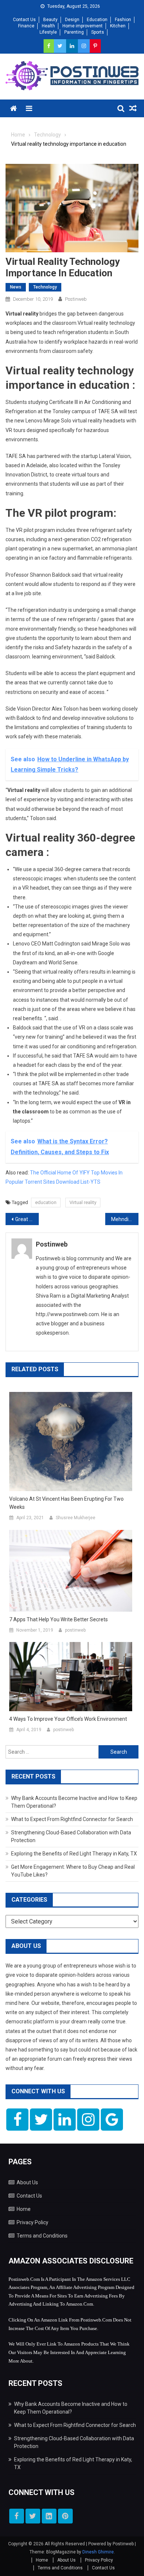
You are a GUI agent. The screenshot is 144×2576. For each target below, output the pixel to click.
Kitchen (118, 26)
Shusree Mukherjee (76, 1518)
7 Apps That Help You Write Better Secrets (59, 1619)
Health (48, 26)
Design (72, 20)
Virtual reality (83, 1202)
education (46, 1202)
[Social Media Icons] (17, 2120)
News (16, 287)
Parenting (74, 32)
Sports (98, 32)
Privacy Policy (32, 2222)
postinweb (76, 299)
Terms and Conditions (42, 2236)
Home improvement (83, 26)
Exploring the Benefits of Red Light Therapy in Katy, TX (74, 1854)
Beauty (50, 20)
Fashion (123, 20)
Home (24, 2209)
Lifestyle (48, 32)
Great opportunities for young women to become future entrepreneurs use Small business (27, 1219)
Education (97, 20)
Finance (26, 26)
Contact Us (24, 20)
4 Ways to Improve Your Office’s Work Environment (68, 1719)
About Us (27, 2182)
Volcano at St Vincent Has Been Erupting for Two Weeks (66, 1503)
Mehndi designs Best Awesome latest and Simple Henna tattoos (125, 1219)
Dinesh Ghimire (98, 2552)
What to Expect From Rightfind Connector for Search (72, 1819)
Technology (45, 287)
